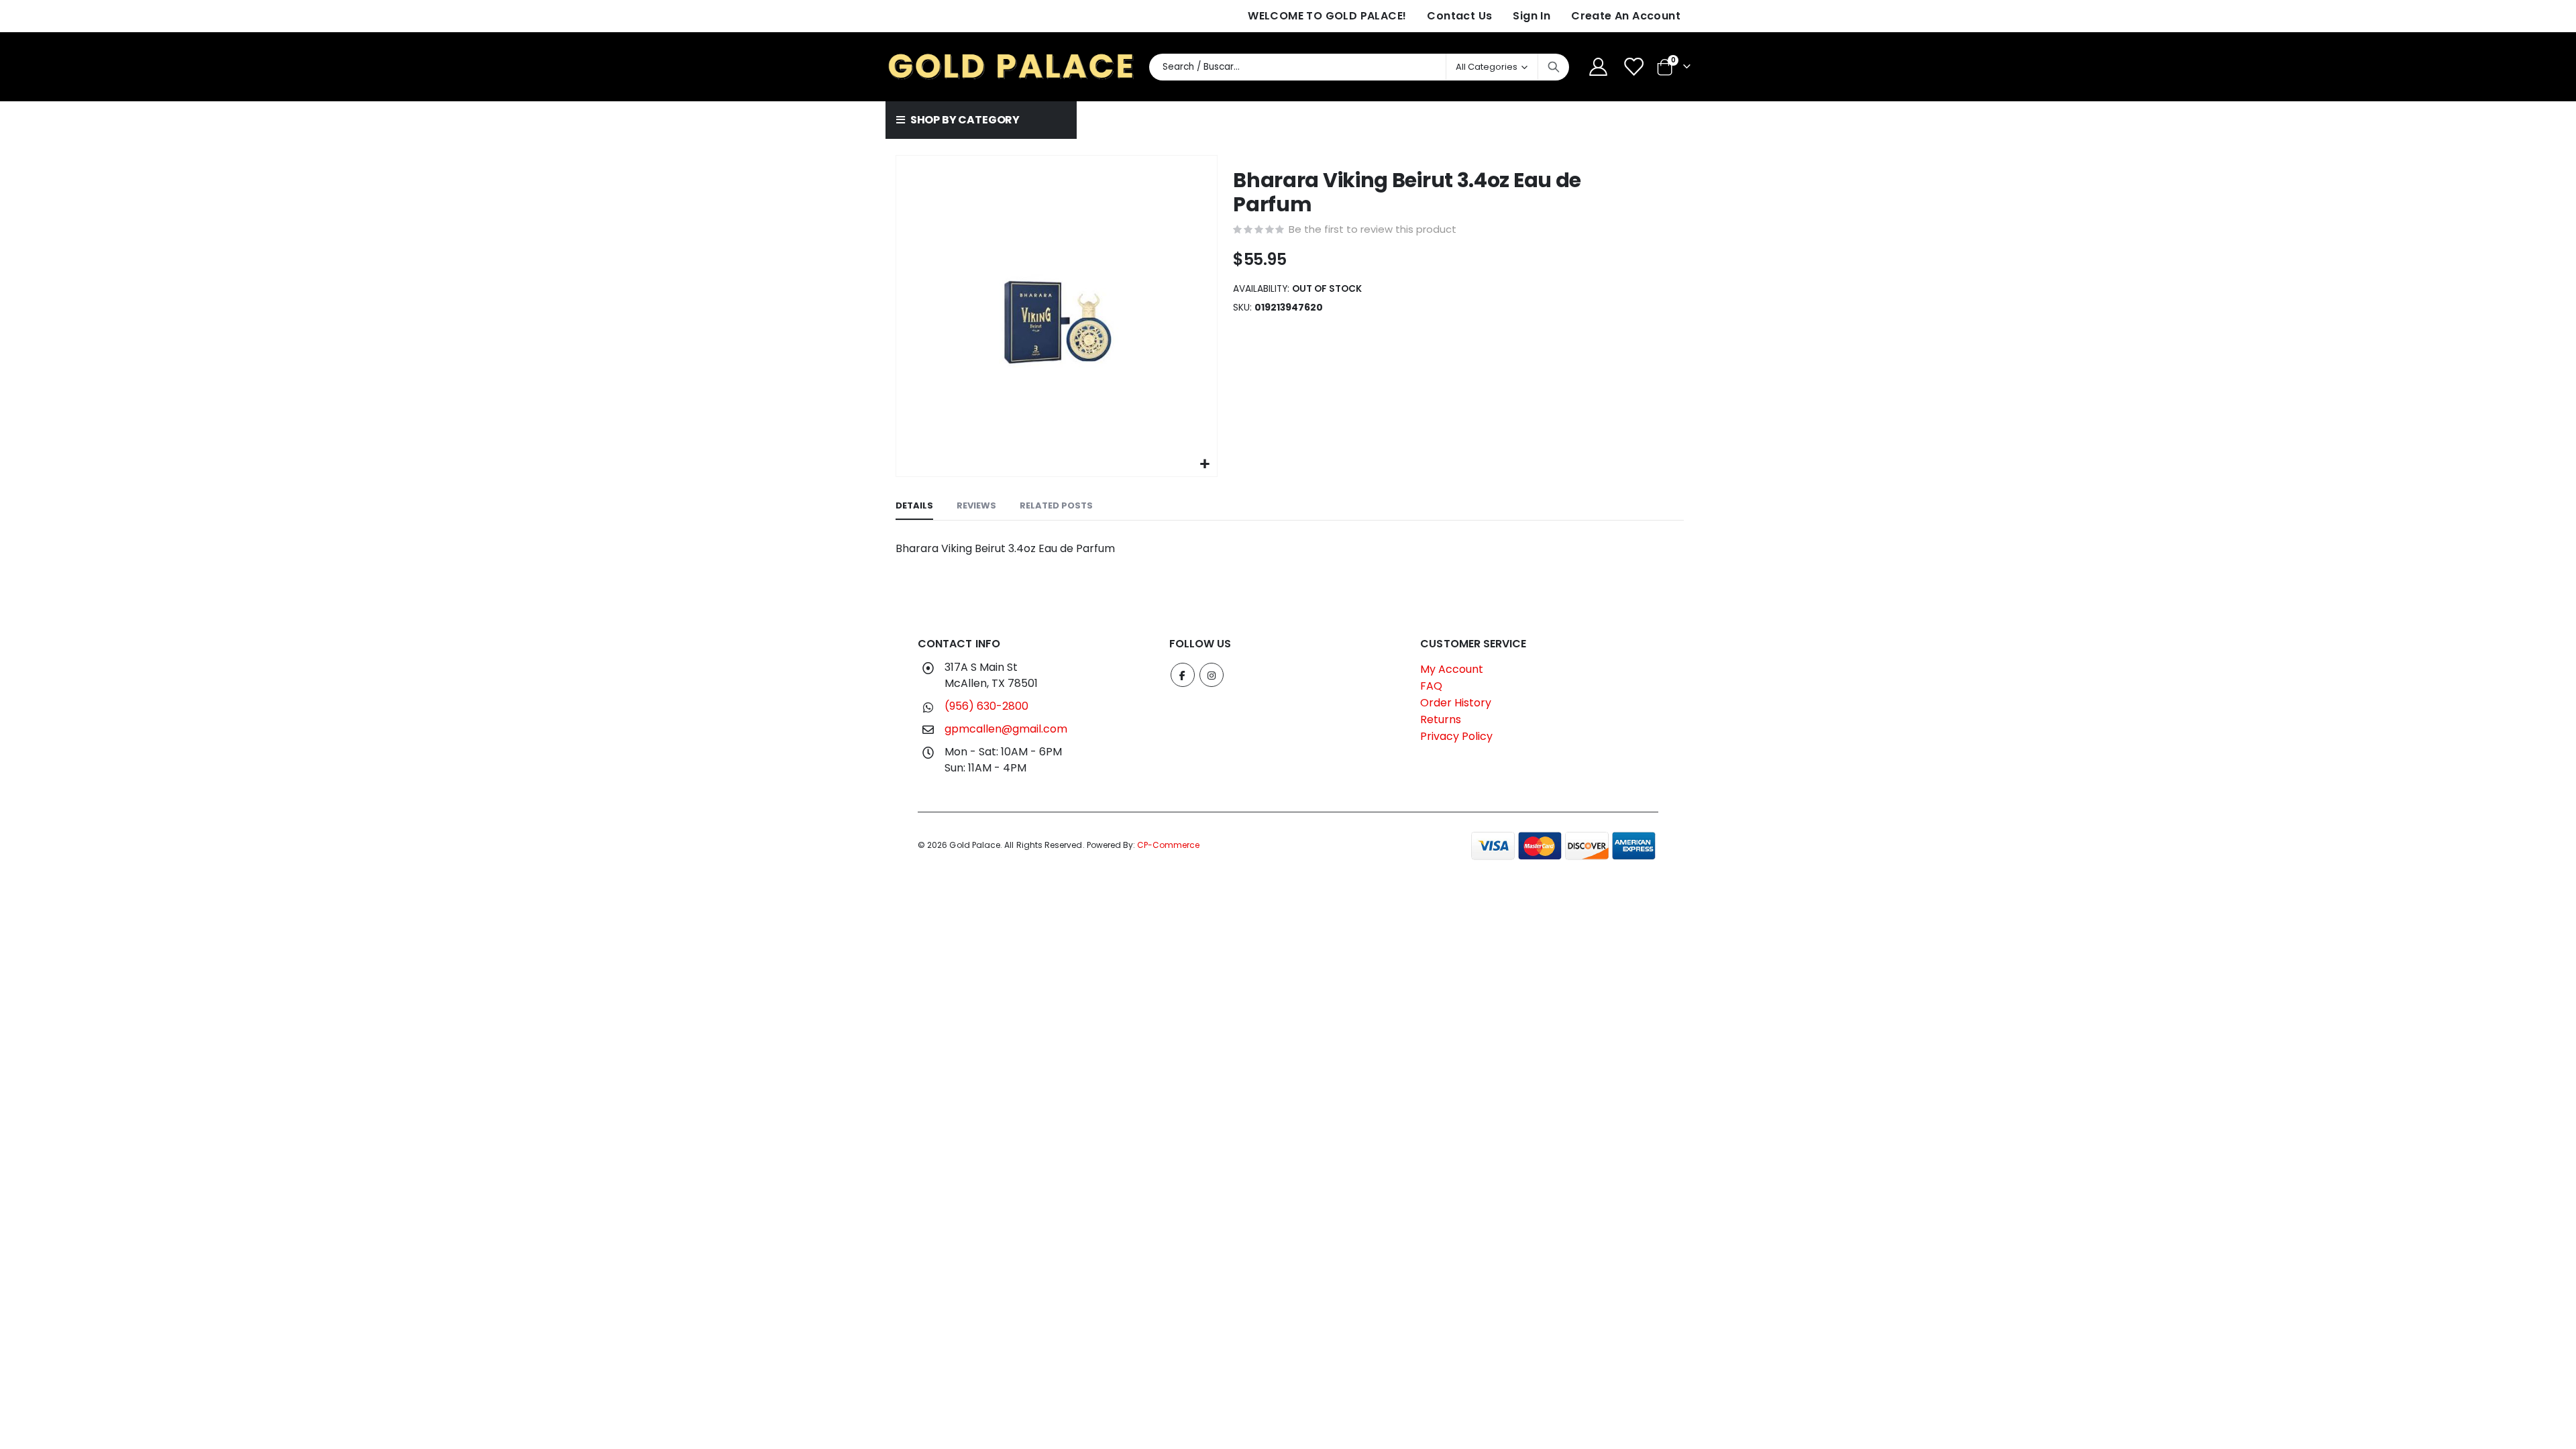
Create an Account (1626, 16)
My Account (1452, 669)
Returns (1441, 719)
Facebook (1183, 675)
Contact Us (1459, 16)
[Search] (1554, 67)
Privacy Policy (1456, 736)
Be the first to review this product (1373, 229)
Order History (1456, 703)
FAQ (1431, 686)
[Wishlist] (1635, 67)
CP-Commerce (1168, 845)
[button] (1205, 465)
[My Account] (1598, 67)
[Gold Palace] (1012, 67)
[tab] (914, 506)
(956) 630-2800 (986, 706)
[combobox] (1359, 67)
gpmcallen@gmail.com (1006, 729)
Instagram (1212, 675)
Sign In (1532, 16)
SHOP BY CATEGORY (964, 120)
